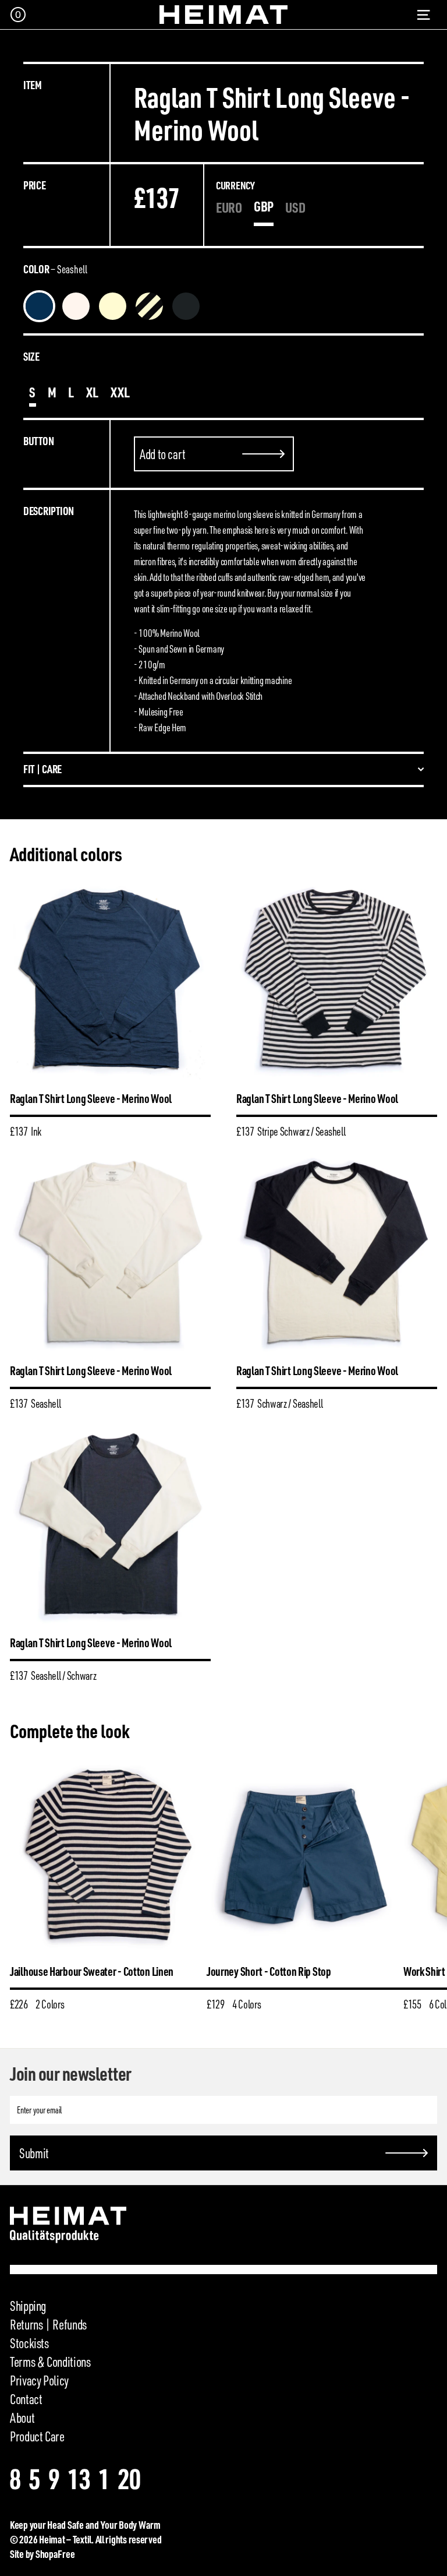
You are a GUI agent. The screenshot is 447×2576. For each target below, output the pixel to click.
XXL (120, 392)
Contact (26, 2399)
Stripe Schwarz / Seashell (76, 306)
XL (93, 392)
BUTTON (38, 441)
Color (55, 269)
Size (31, 356)
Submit (34, 2153)
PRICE (35, 185)
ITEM (33, 85)
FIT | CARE (42, 769)
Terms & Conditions (50, 2362)
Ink (39, 306)
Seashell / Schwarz (223, 306)
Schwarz (186, 306)
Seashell (113, 306)
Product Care (37, 2436)
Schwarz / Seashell (149, 306)
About (22, 2418)
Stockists (29, 2343)
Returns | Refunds (48, 2324)
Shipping (28, 2306)
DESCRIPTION (49, 511)
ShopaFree (55, 2554)
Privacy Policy (39, 2380)
